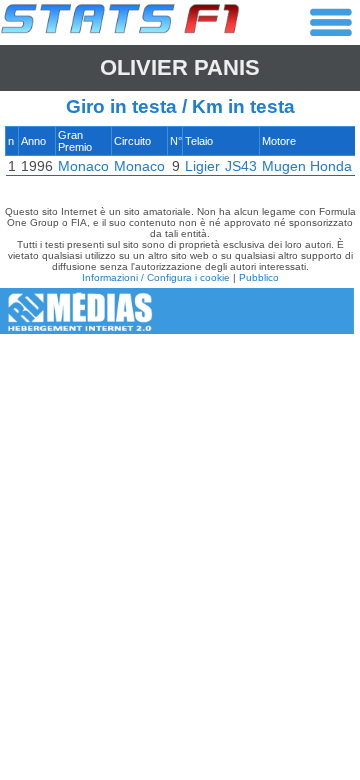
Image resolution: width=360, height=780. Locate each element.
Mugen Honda (307, 166)
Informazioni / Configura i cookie (156, 277)
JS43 (241, 166)
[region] (180, 156)
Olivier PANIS (180, 67)
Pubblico (259, 277)
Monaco (83, 166)
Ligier (202, 166)
